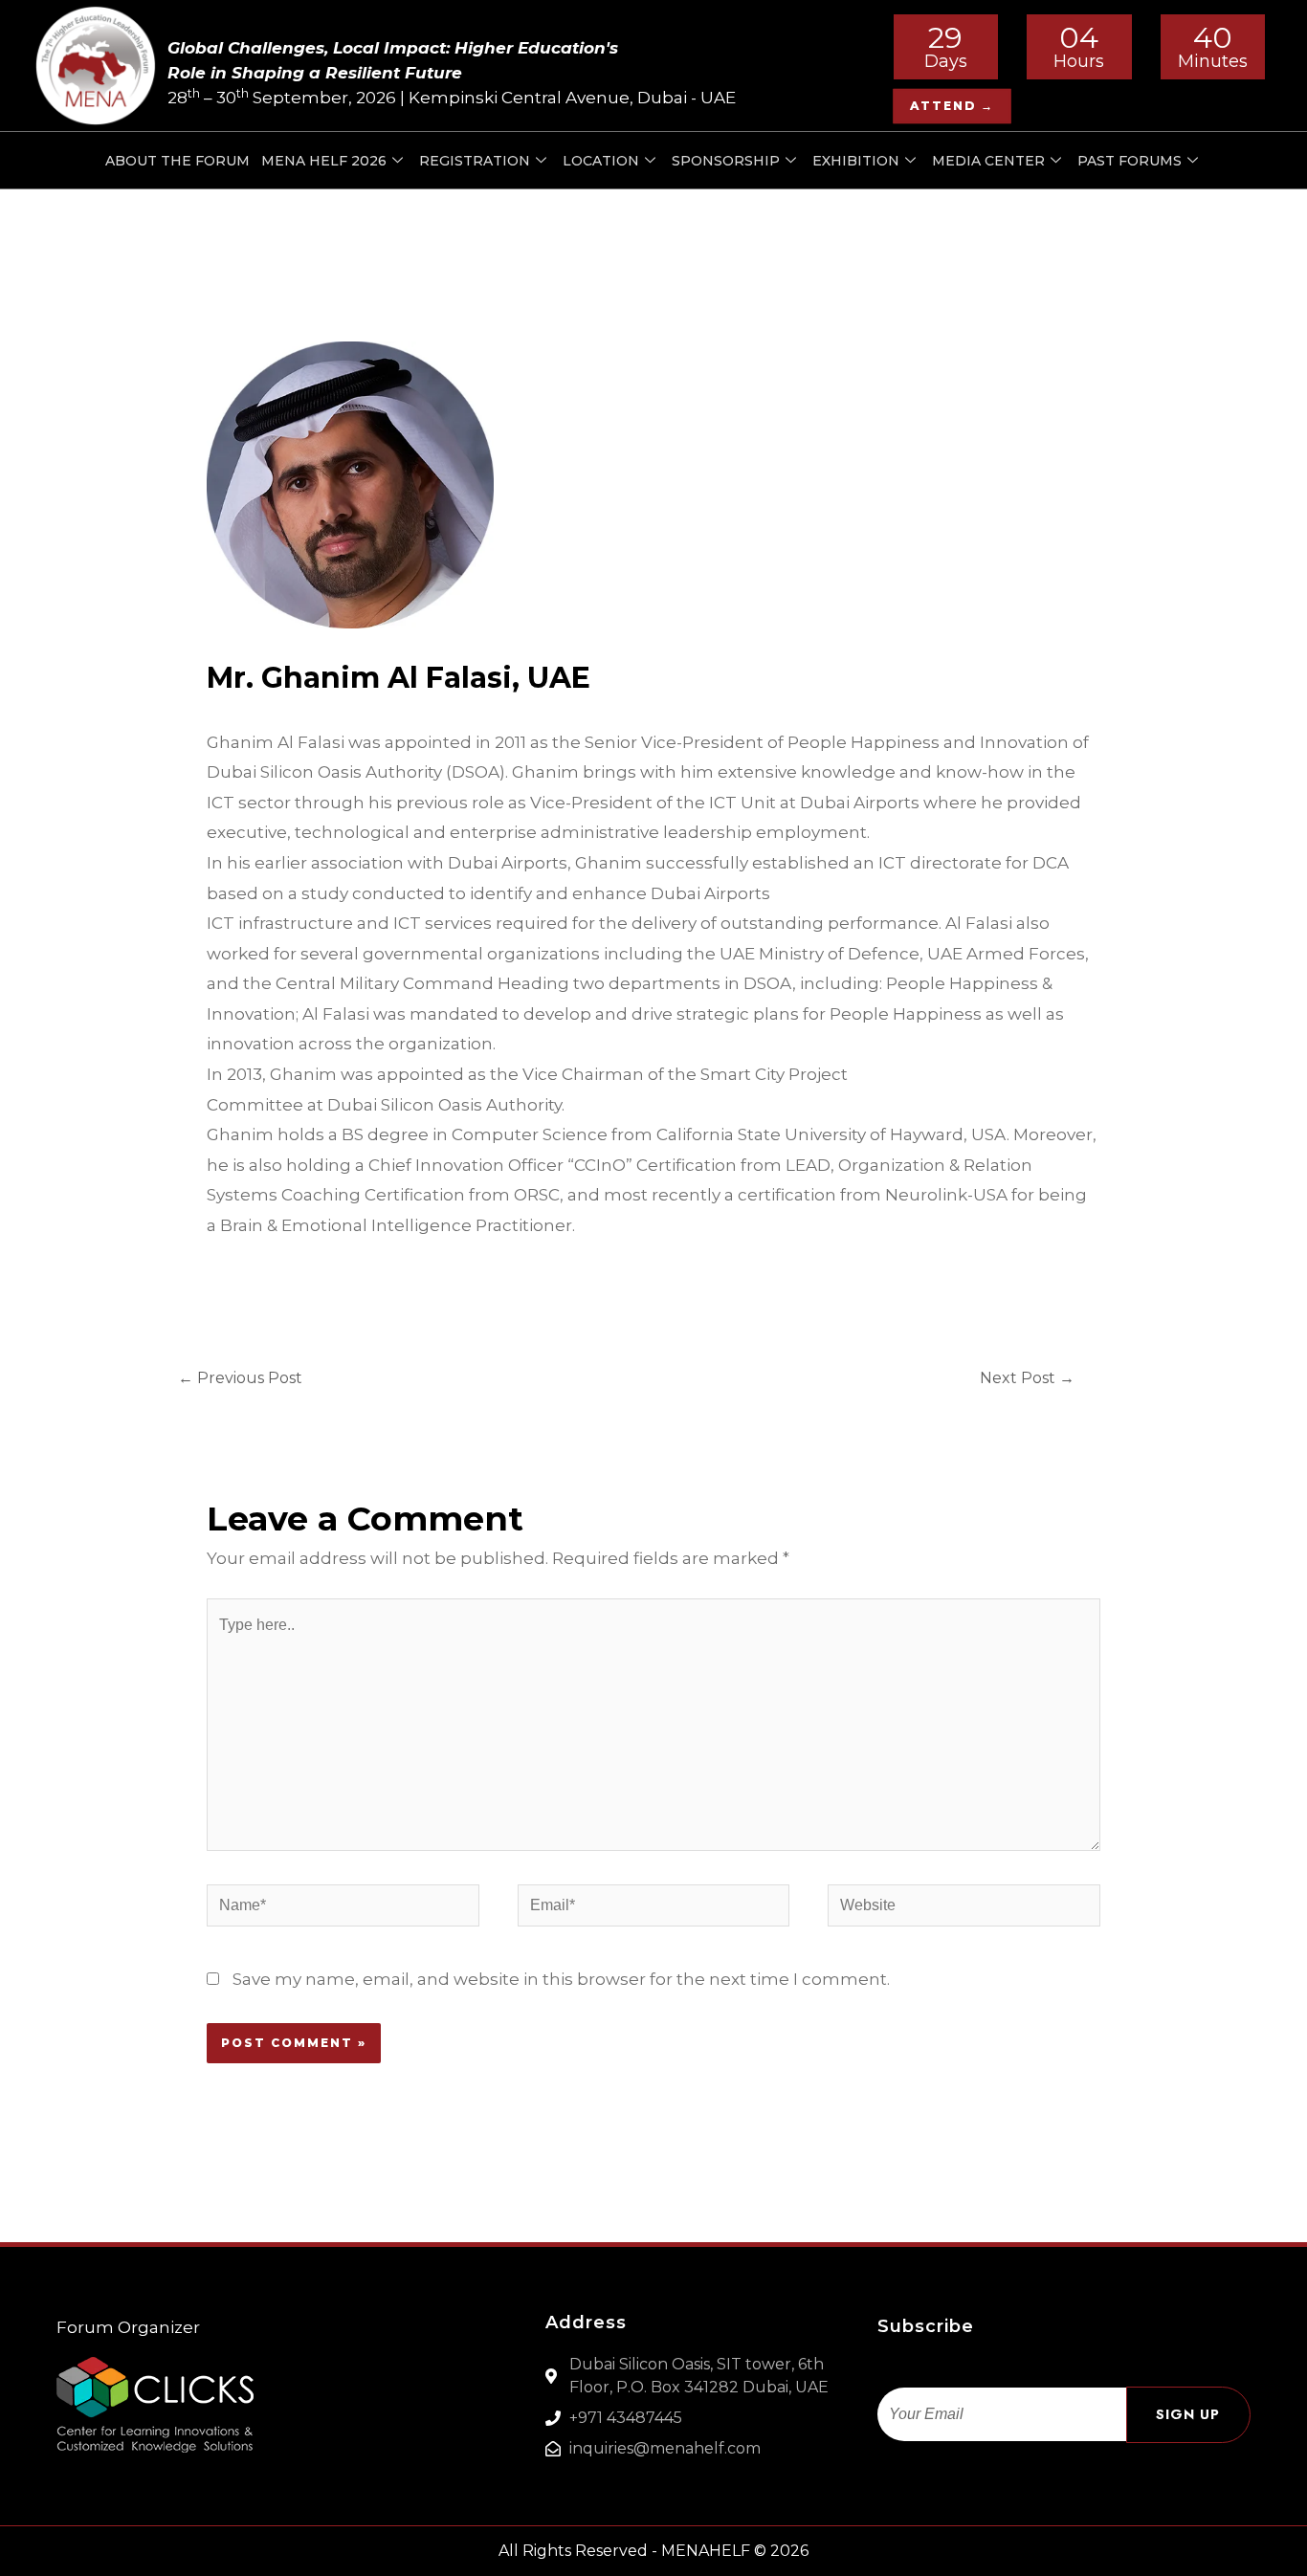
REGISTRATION (475, 161)
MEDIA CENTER (988, 161)
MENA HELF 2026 (324, 161)
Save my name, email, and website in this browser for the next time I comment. (561, 1979)
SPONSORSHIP (726, 161)
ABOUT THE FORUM (177, 161)
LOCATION (601, 161)
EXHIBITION (856, 161)
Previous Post (240, 1378)
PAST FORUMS (1130, 161)
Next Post (1027, 1378)
